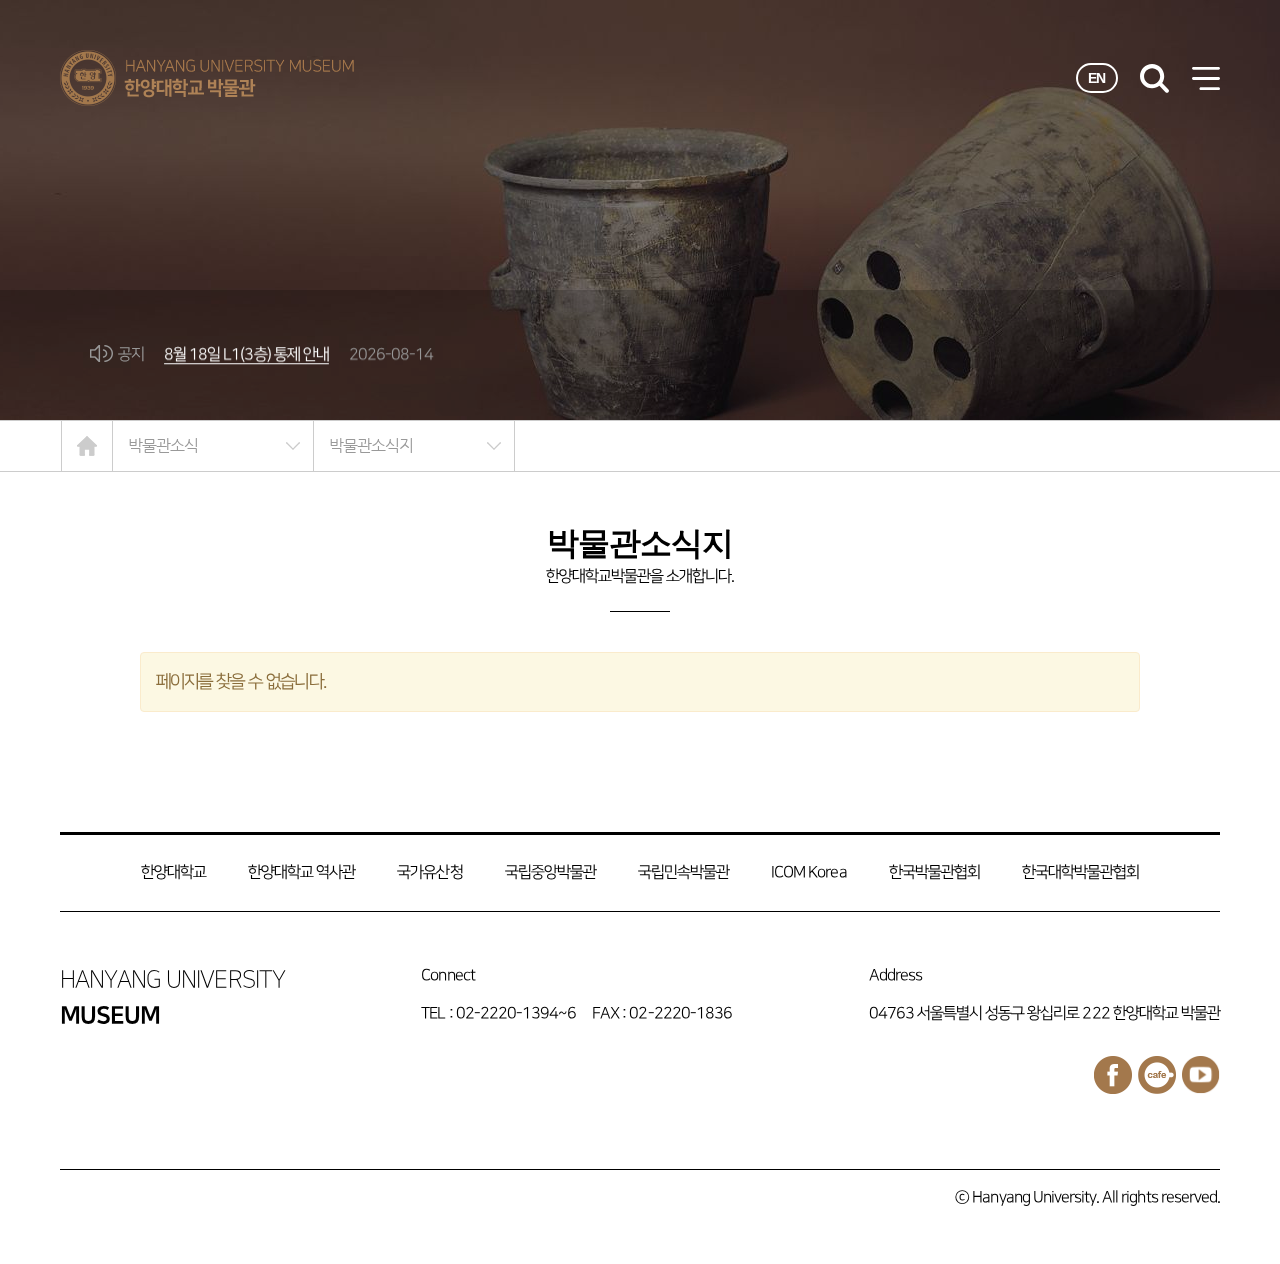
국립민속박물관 (683, 872)
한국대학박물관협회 (1080, 872)
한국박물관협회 (934, 872)
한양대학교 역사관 (301, 872)
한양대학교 (173, 872)
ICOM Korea (808, 872)
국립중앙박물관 (550, 872)
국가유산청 (429, 872)
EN (1096, 78)
